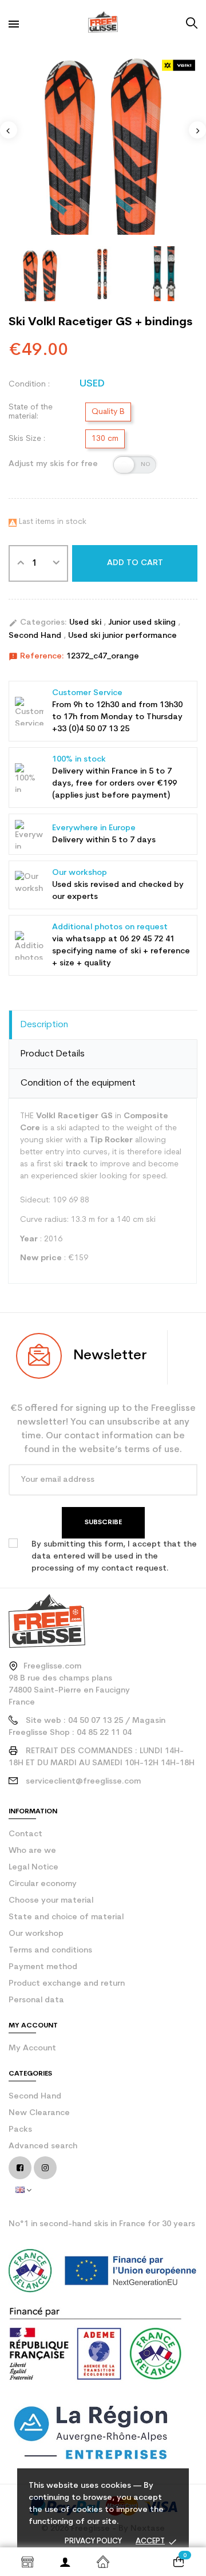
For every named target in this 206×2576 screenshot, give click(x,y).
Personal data (36, 2000)
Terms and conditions (50, 1950)
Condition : (29, 384)
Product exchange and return (67, 1984)
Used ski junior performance (122, 636)
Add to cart (135, 563)
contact (25, 1834)
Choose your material (51, 1901)
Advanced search (43, 2146)
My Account (32, 2048)
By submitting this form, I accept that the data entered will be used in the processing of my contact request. (114, 1557)
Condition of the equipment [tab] (78, 1083)
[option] (103, 140)
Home (103, 2562)
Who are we (32, 1851)
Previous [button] (9, 130)
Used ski (86, 623)
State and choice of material (66, 1917)
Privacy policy (93, 2541)
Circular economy (43, 1884)
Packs (20, 2130)
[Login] (65, 2562)
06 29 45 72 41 (147, 939)
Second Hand (36, 636)
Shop (27, 2562)
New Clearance (39, 2113)
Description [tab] (44, 1025)
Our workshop (36, 1934)
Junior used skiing (143, 623)
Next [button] (197, 130)
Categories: (38, 623)
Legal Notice (33, 1867)
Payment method (43, 1967)
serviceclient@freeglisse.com (83, 1782)
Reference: (36, 657)
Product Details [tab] (53, 1054)
